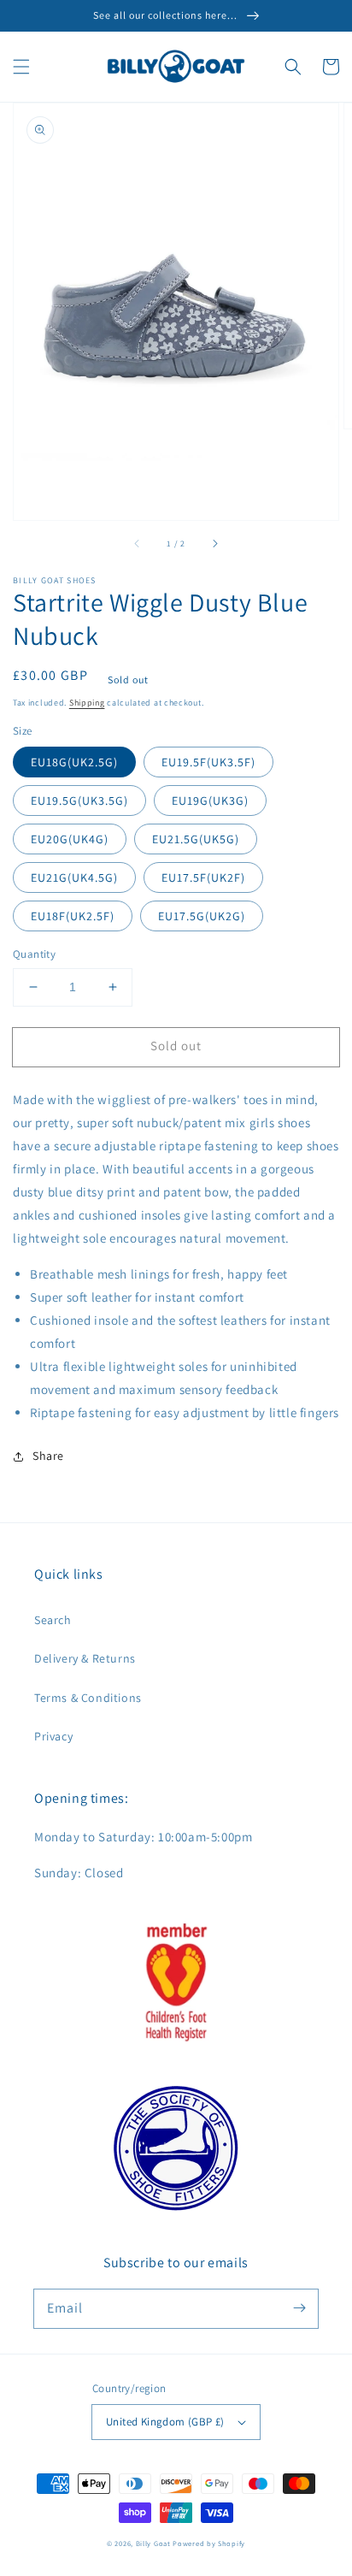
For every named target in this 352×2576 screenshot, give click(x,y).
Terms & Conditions (88, 1698)
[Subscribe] (299, 2308)
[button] (21, 67)
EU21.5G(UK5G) (196, 839)
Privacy (53, 1736)
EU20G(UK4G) (70, 839)
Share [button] (48, 1456)
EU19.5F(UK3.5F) (208, 762)
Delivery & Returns (85, 1658)
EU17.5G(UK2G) (202, 916)
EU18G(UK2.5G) (74, 762)
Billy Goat (153, 2543)
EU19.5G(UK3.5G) (79, 801)
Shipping (87, 703)
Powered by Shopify (209, 2543)
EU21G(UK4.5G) (74, 877)
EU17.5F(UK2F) (203, 877)
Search (53, 1620)
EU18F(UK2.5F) (73, 916)
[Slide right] (214, 544)
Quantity (34, 954)
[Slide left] (138, 544)
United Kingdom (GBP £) (165, 2422)
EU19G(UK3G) (210, 801)
